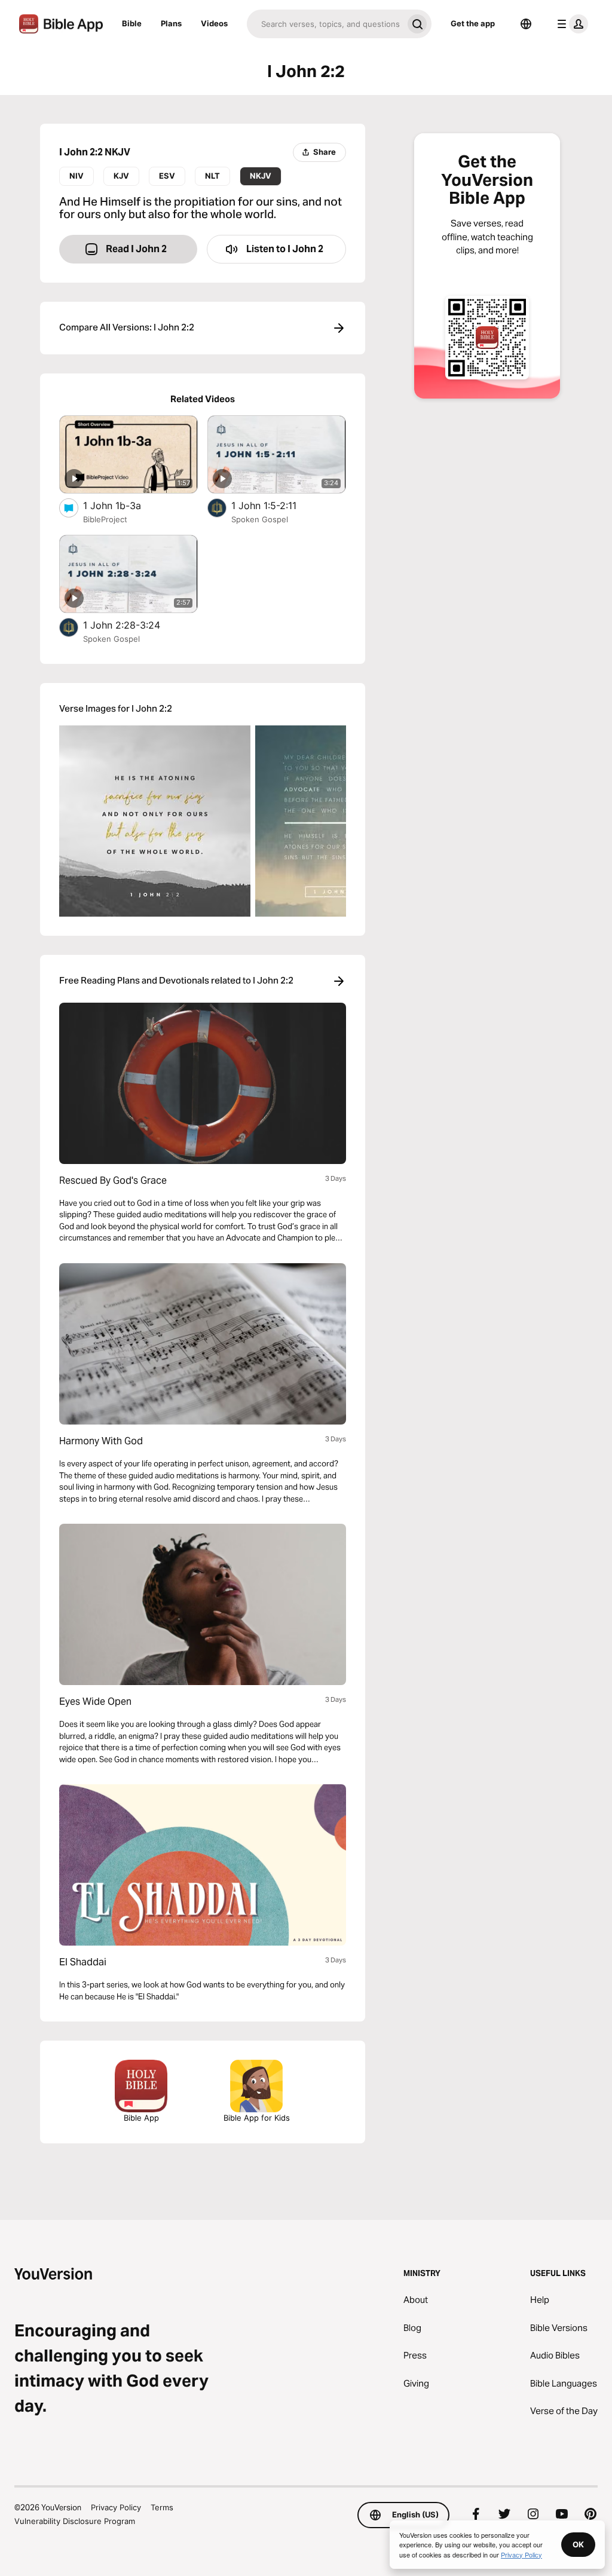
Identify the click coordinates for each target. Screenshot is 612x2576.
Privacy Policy (116, 2507)
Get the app (473, 23)
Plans (171, 23)
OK (578, 2544)
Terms (162, 2507)
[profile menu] (570, 24)
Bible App (141, 2118)
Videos (214, 23)
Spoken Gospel (260, 519)
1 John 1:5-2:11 (276, 505)
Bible (132, 23)
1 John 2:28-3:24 (134, 625)
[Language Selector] (526, 24)
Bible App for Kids (257, 2118)
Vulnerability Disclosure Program (75, 2521)
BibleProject (105, 519)
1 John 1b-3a (123, 505)
